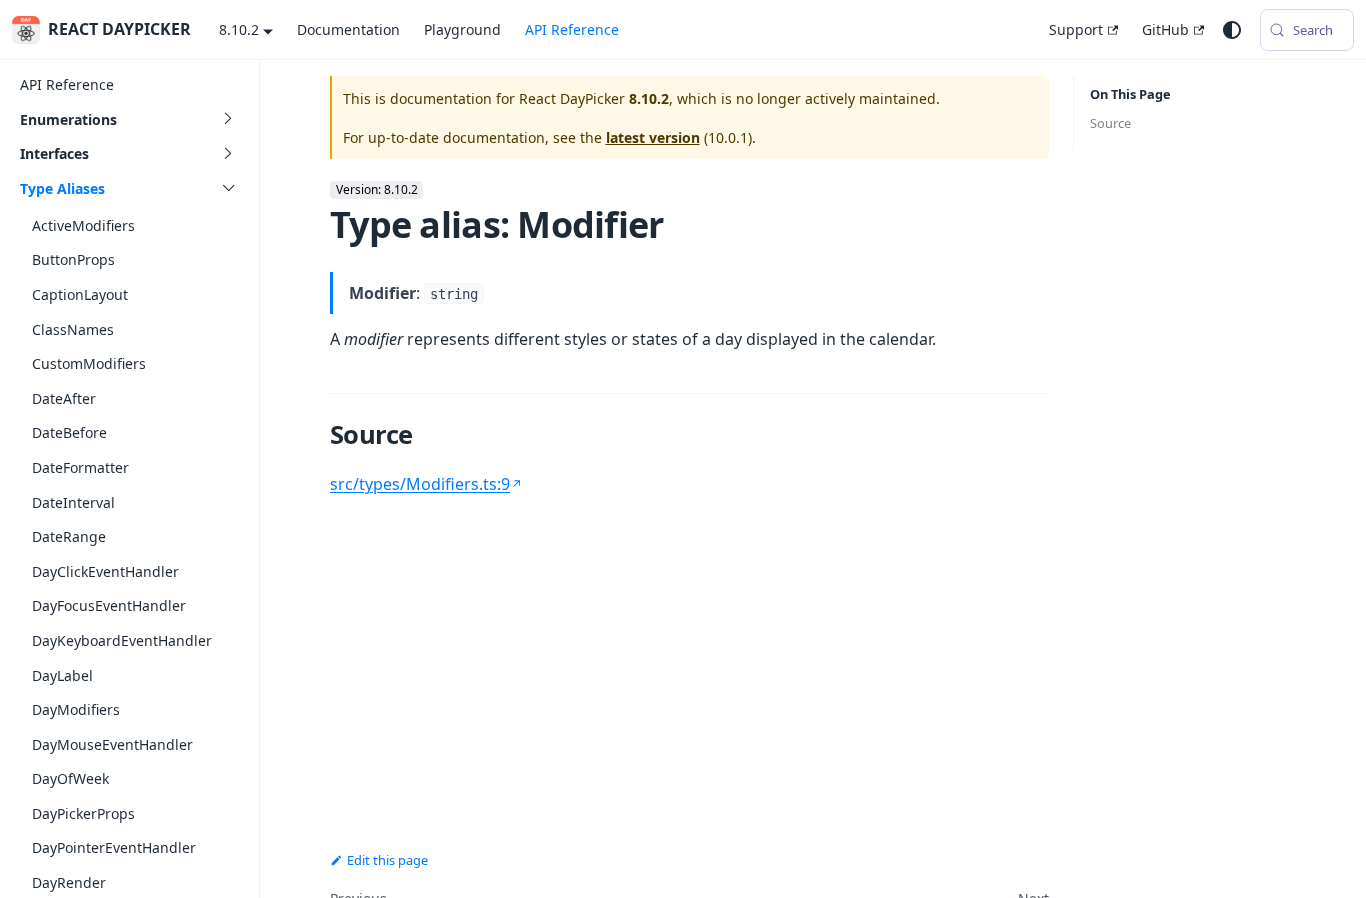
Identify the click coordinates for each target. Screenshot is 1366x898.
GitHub (1165, 29)
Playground (462, 29)
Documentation (348, 29)
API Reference (572, 29)
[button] (129, 119)
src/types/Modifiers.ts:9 (420, 484)
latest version (653, 137)
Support (1076, 29)
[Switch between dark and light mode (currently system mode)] (1232, 30)
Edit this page (387, 860)
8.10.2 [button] (239, 29)
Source (1110, 123)
